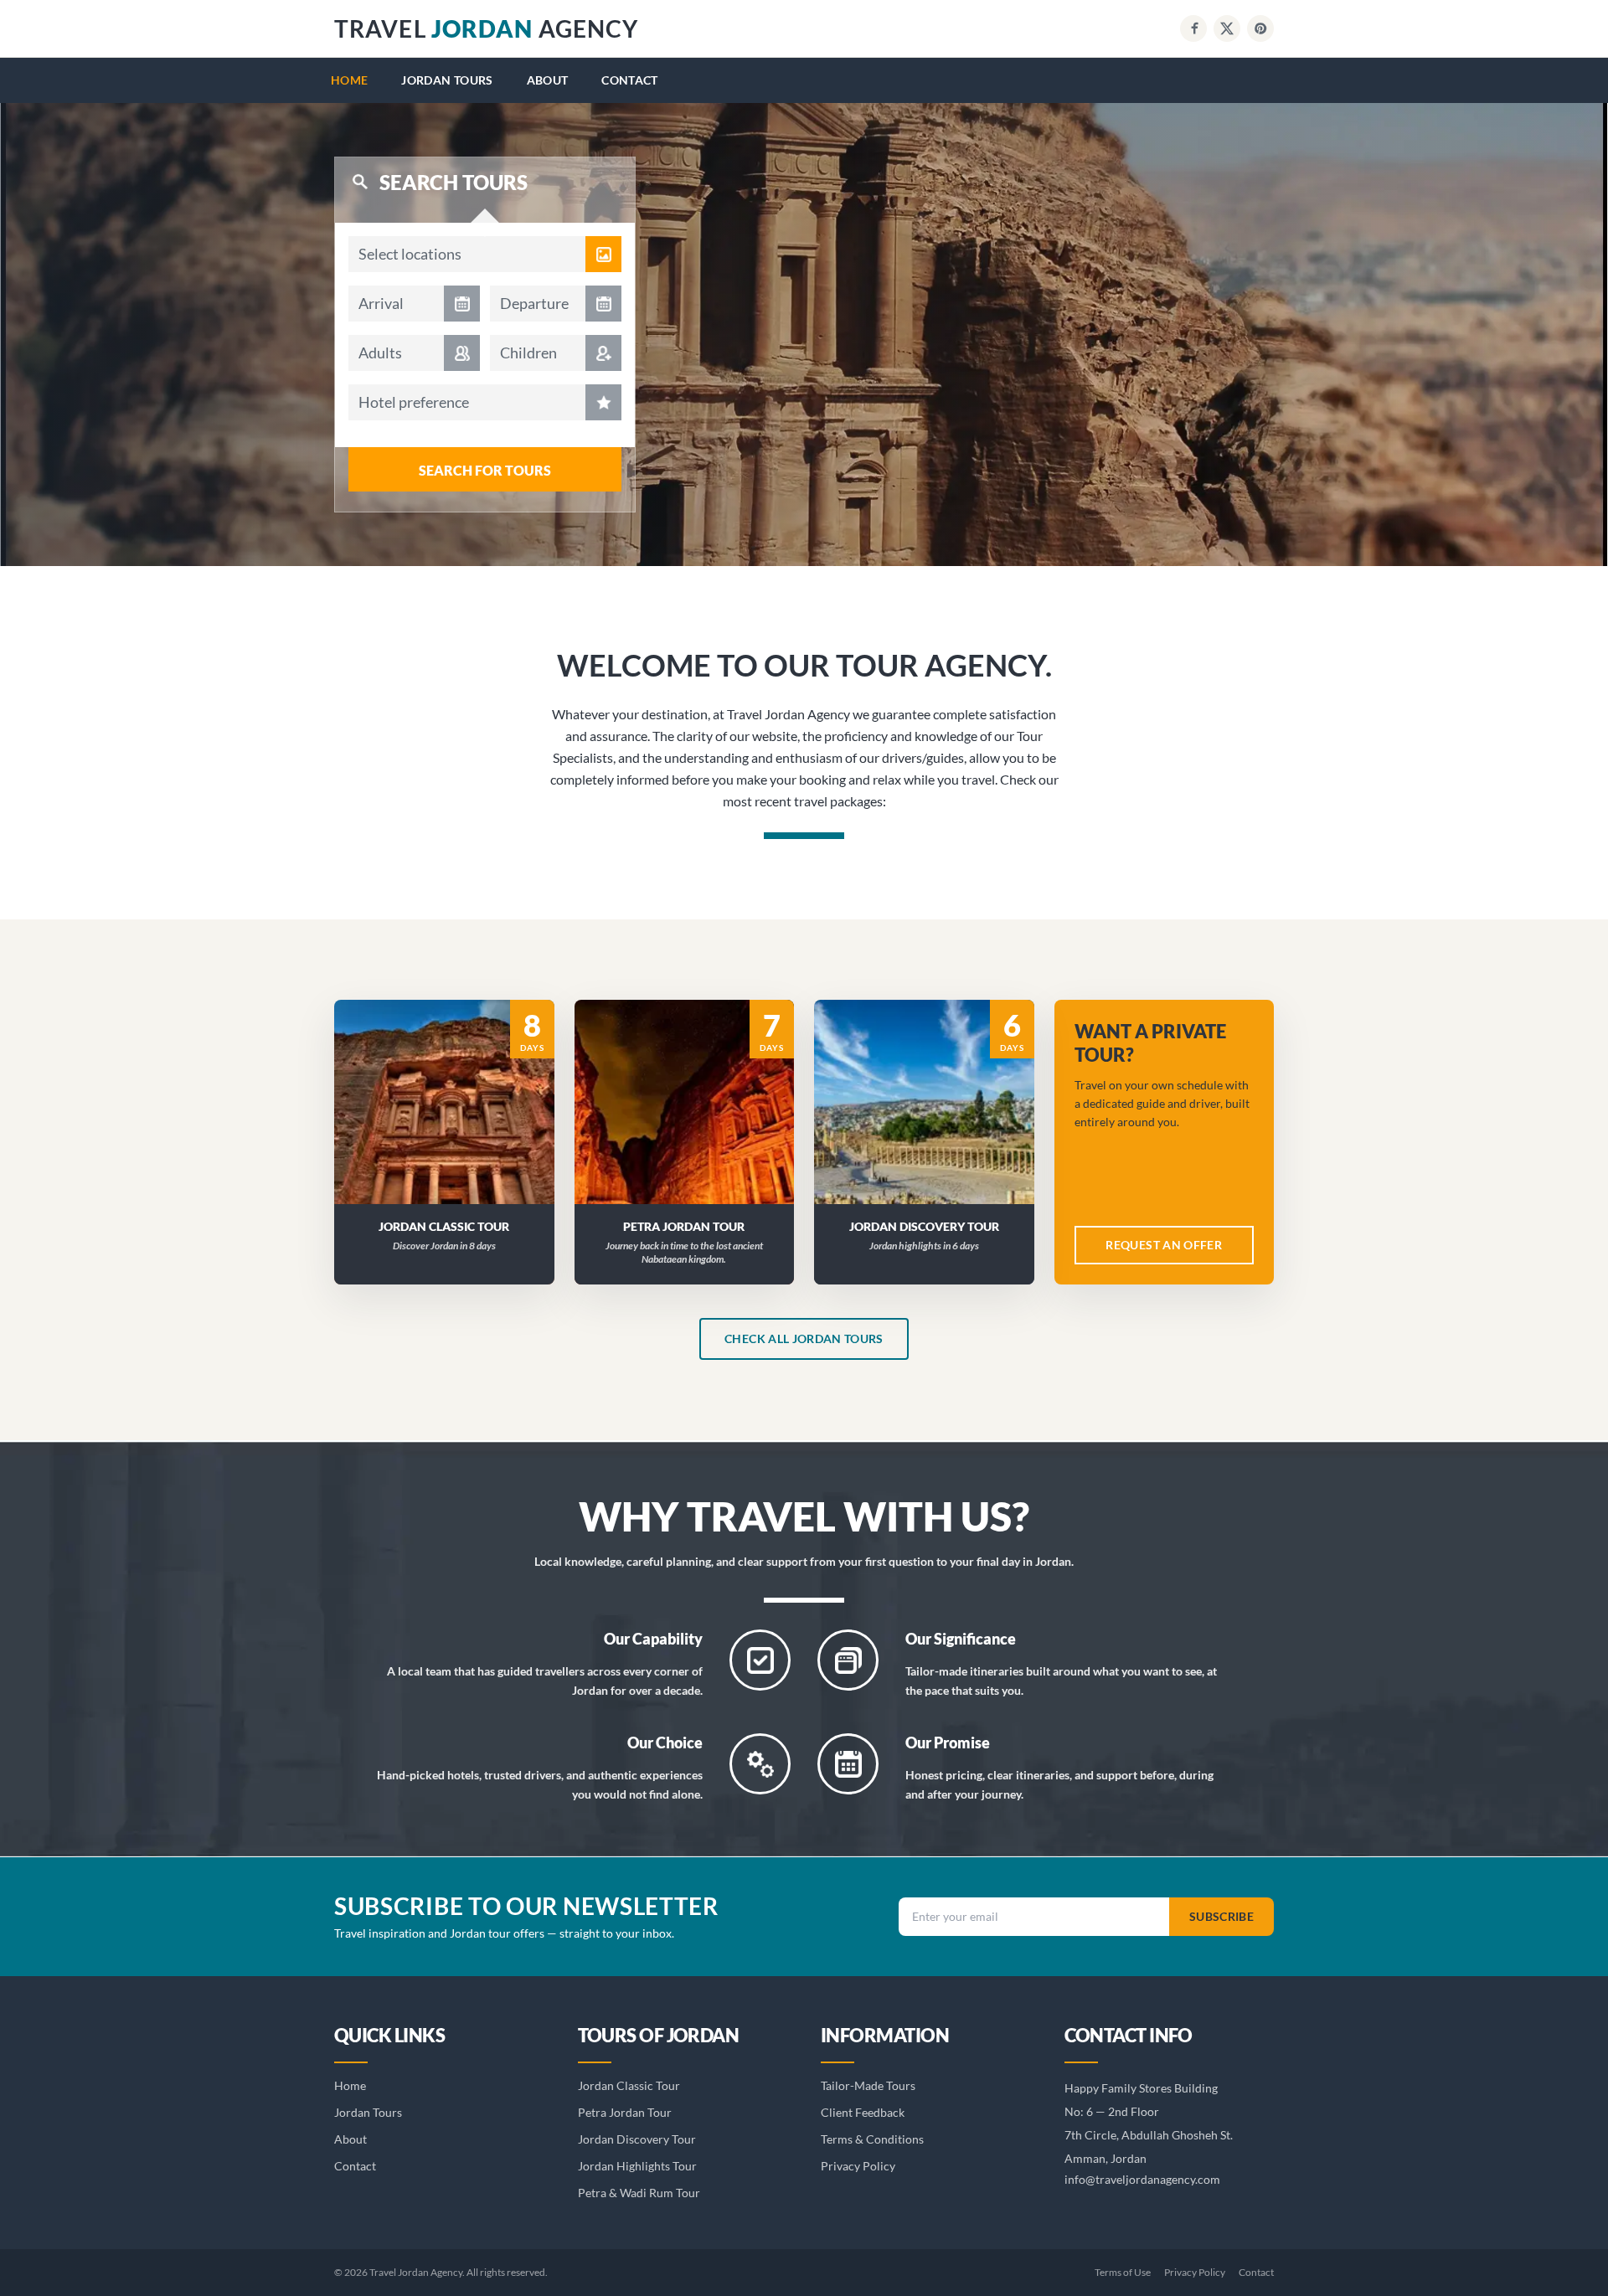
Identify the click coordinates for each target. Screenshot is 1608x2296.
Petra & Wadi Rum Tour (639, 2193)
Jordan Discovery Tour (637, 2139)
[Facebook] (1193, 28)
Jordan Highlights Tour (637, 2166)
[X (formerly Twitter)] (1227, 28)
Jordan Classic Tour (629, 2085)
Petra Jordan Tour (625, 2112)
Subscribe (1221, 1916)
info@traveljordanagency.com (1142, 2179)
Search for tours (485, 470)
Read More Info (454, 1080)
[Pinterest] (1260, 28)
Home (349, 80)
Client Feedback (863, 2112)
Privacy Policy (858, 2166)
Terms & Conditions (872, 2139)
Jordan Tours (447, 80)
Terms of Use (1123, 2272)
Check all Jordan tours (804, 1338)
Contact (629, 80)
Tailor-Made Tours (868, 2085)
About (548, 80)
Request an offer (1164, 1245)
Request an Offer (454, 1123)
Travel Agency (486, 28)
